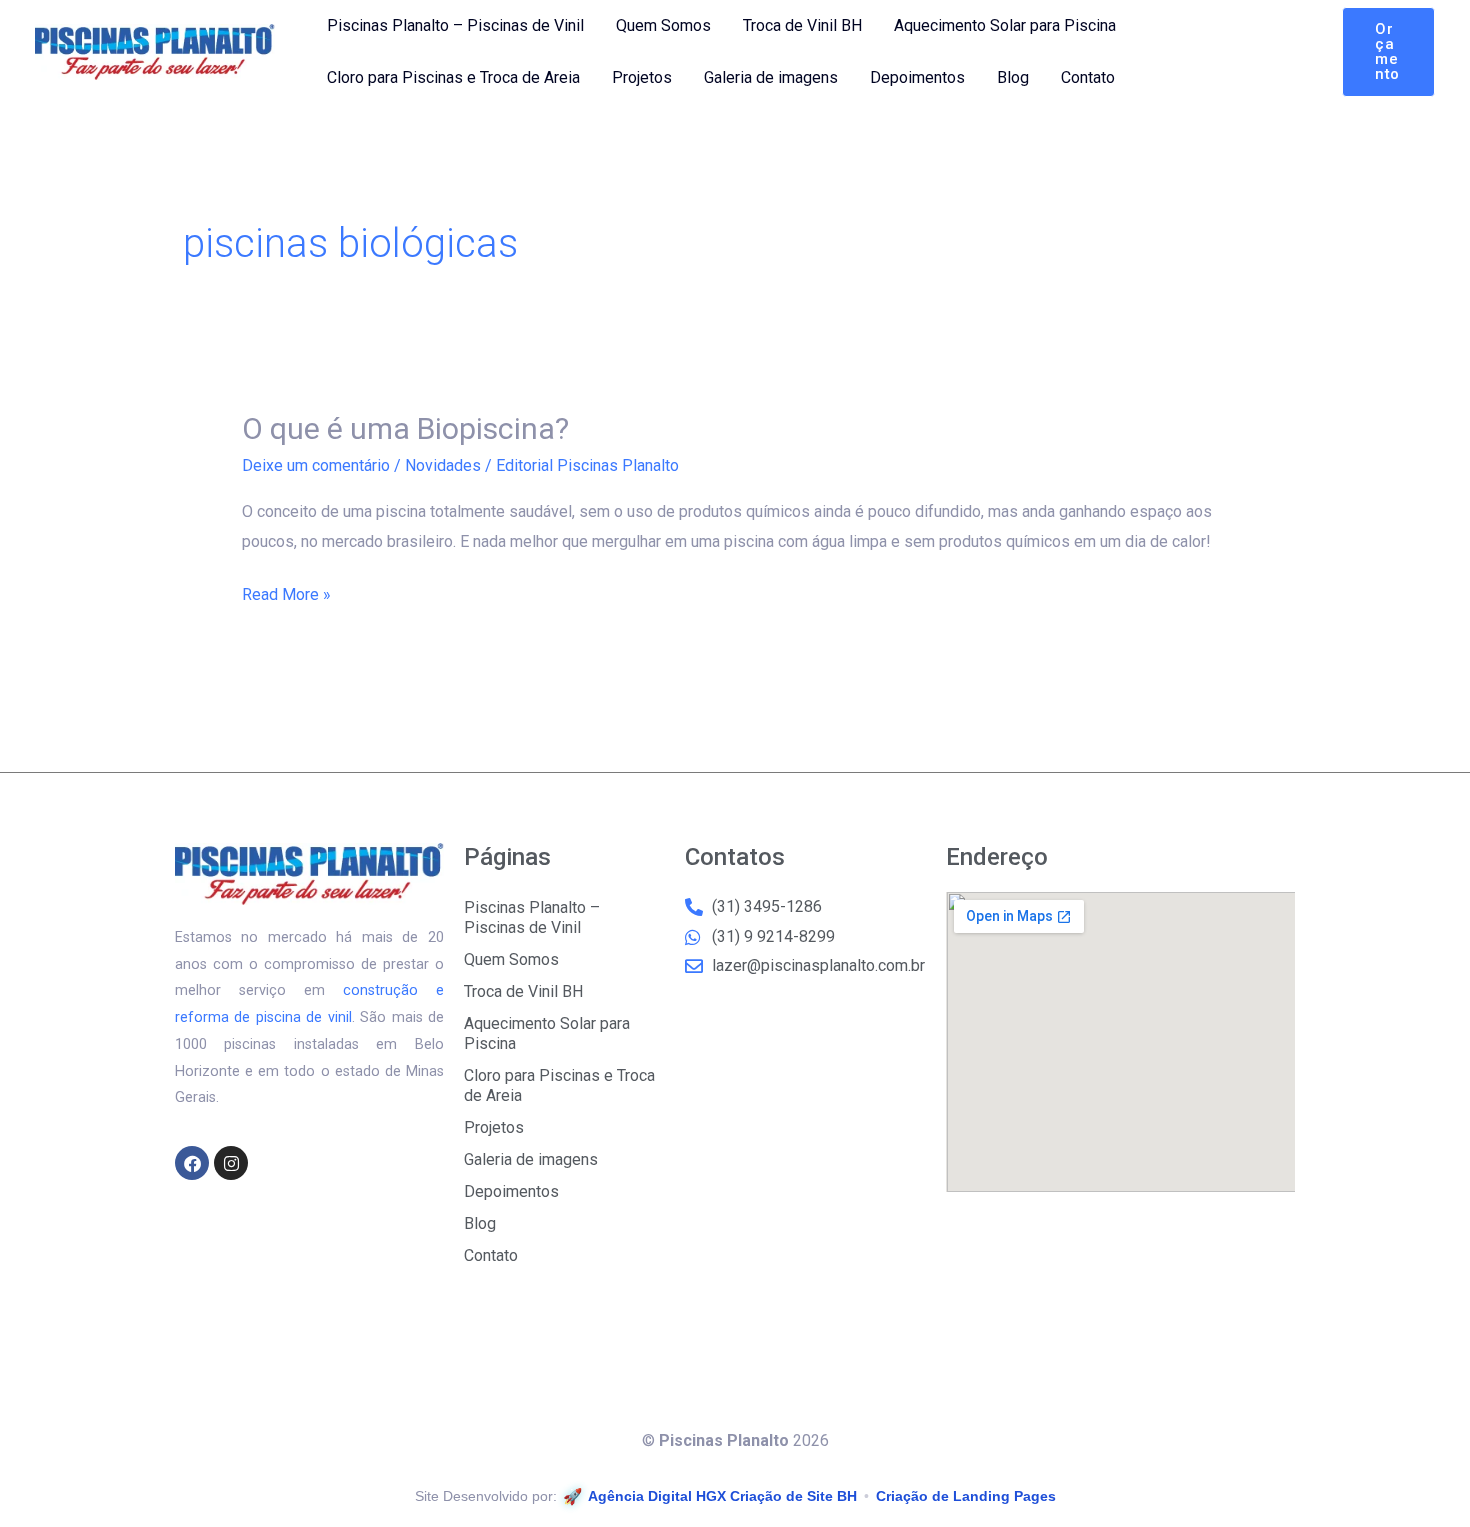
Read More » (286, 592)
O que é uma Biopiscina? (405, 428)
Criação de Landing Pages (966, 1496)
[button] (1388, 52)
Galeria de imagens (771, 77)
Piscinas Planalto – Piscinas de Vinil (455, 25)
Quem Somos (663, 25)
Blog (1013, 77)
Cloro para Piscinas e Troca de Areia (453, 77)
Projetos (642, 77)
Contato (1088, 77)
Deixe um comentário (316, 465)
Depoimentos (917, 77)
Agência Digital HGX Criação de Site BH (722, 1496)
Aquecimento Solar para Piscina (1005, 25)
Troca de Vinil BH (802, 25)
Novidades (443, 465)
